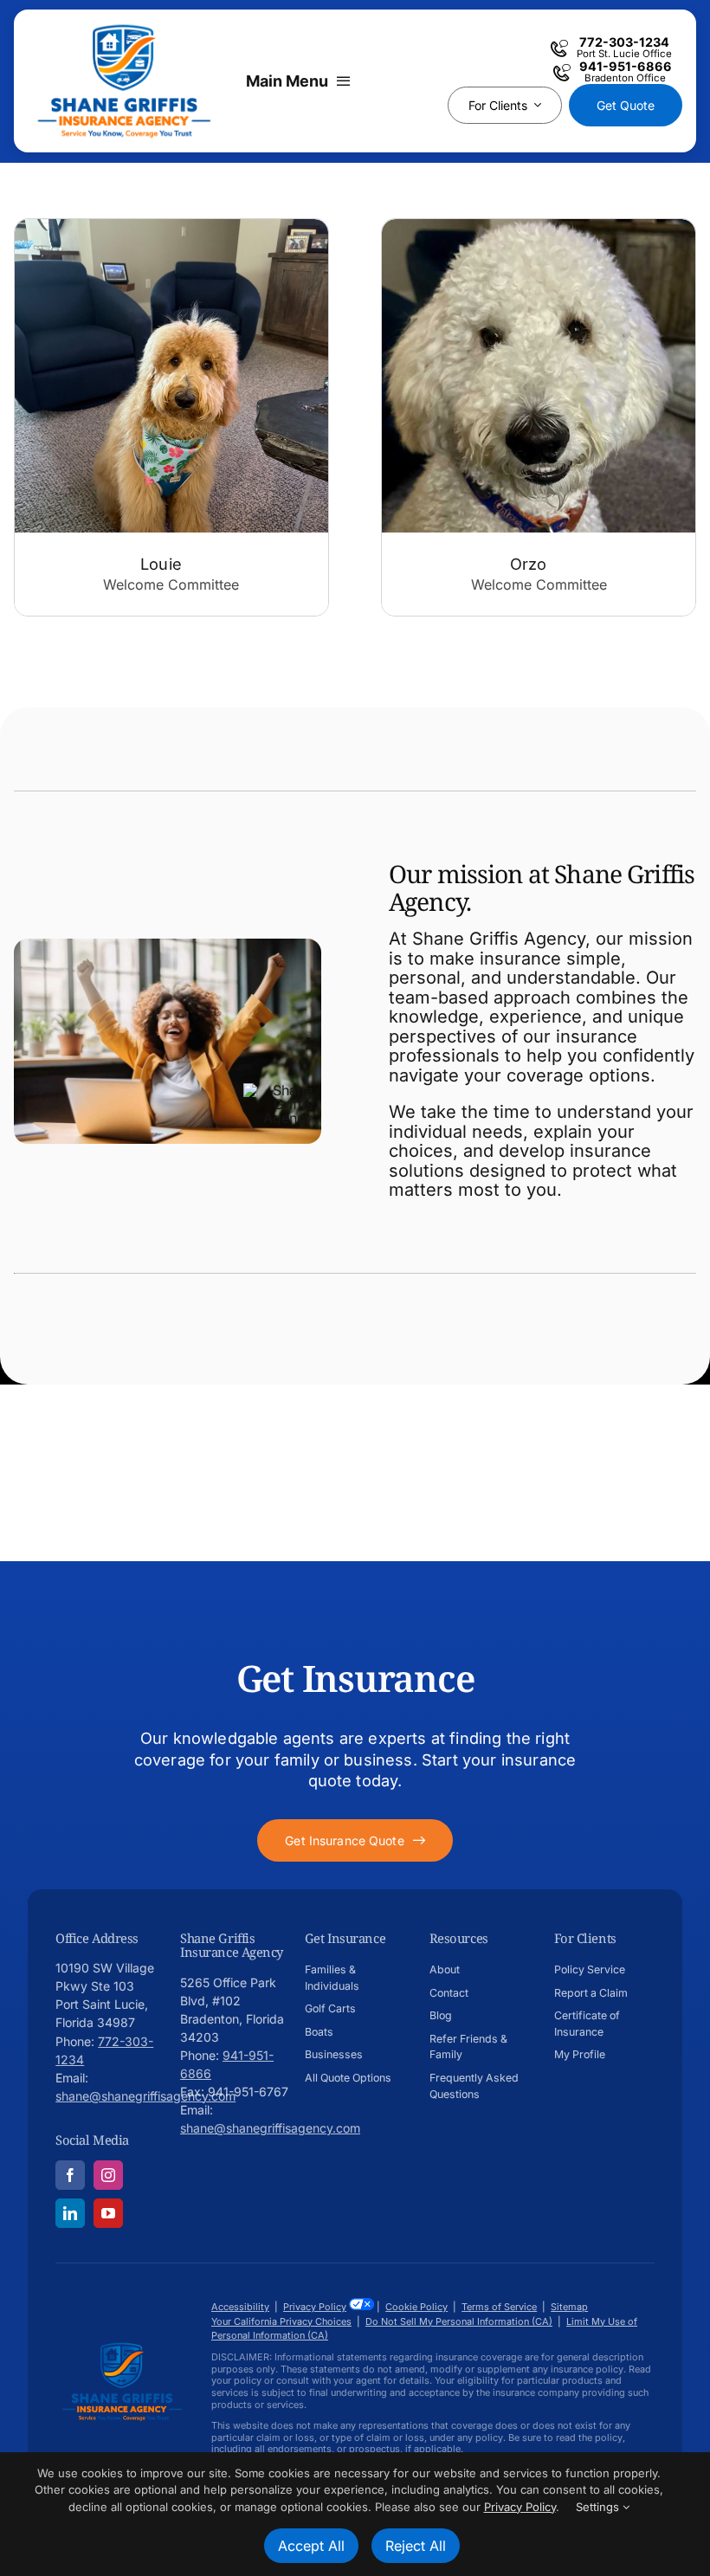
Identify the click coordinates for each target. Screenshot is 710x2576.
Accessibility (240, 2307)
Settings (599, 2507)
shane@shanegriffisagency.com (145, 2096)
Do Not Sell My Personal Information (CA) (459, 2321)
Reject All (416, 2546)
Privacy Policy (315, 2307)
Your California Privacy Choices (281, 2321)
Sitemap (569, 2307)
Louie (161, 564)
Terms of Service (499, 2307)
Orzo (529, 564)
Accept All (311, 2546)
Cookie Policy (416, 2307)
